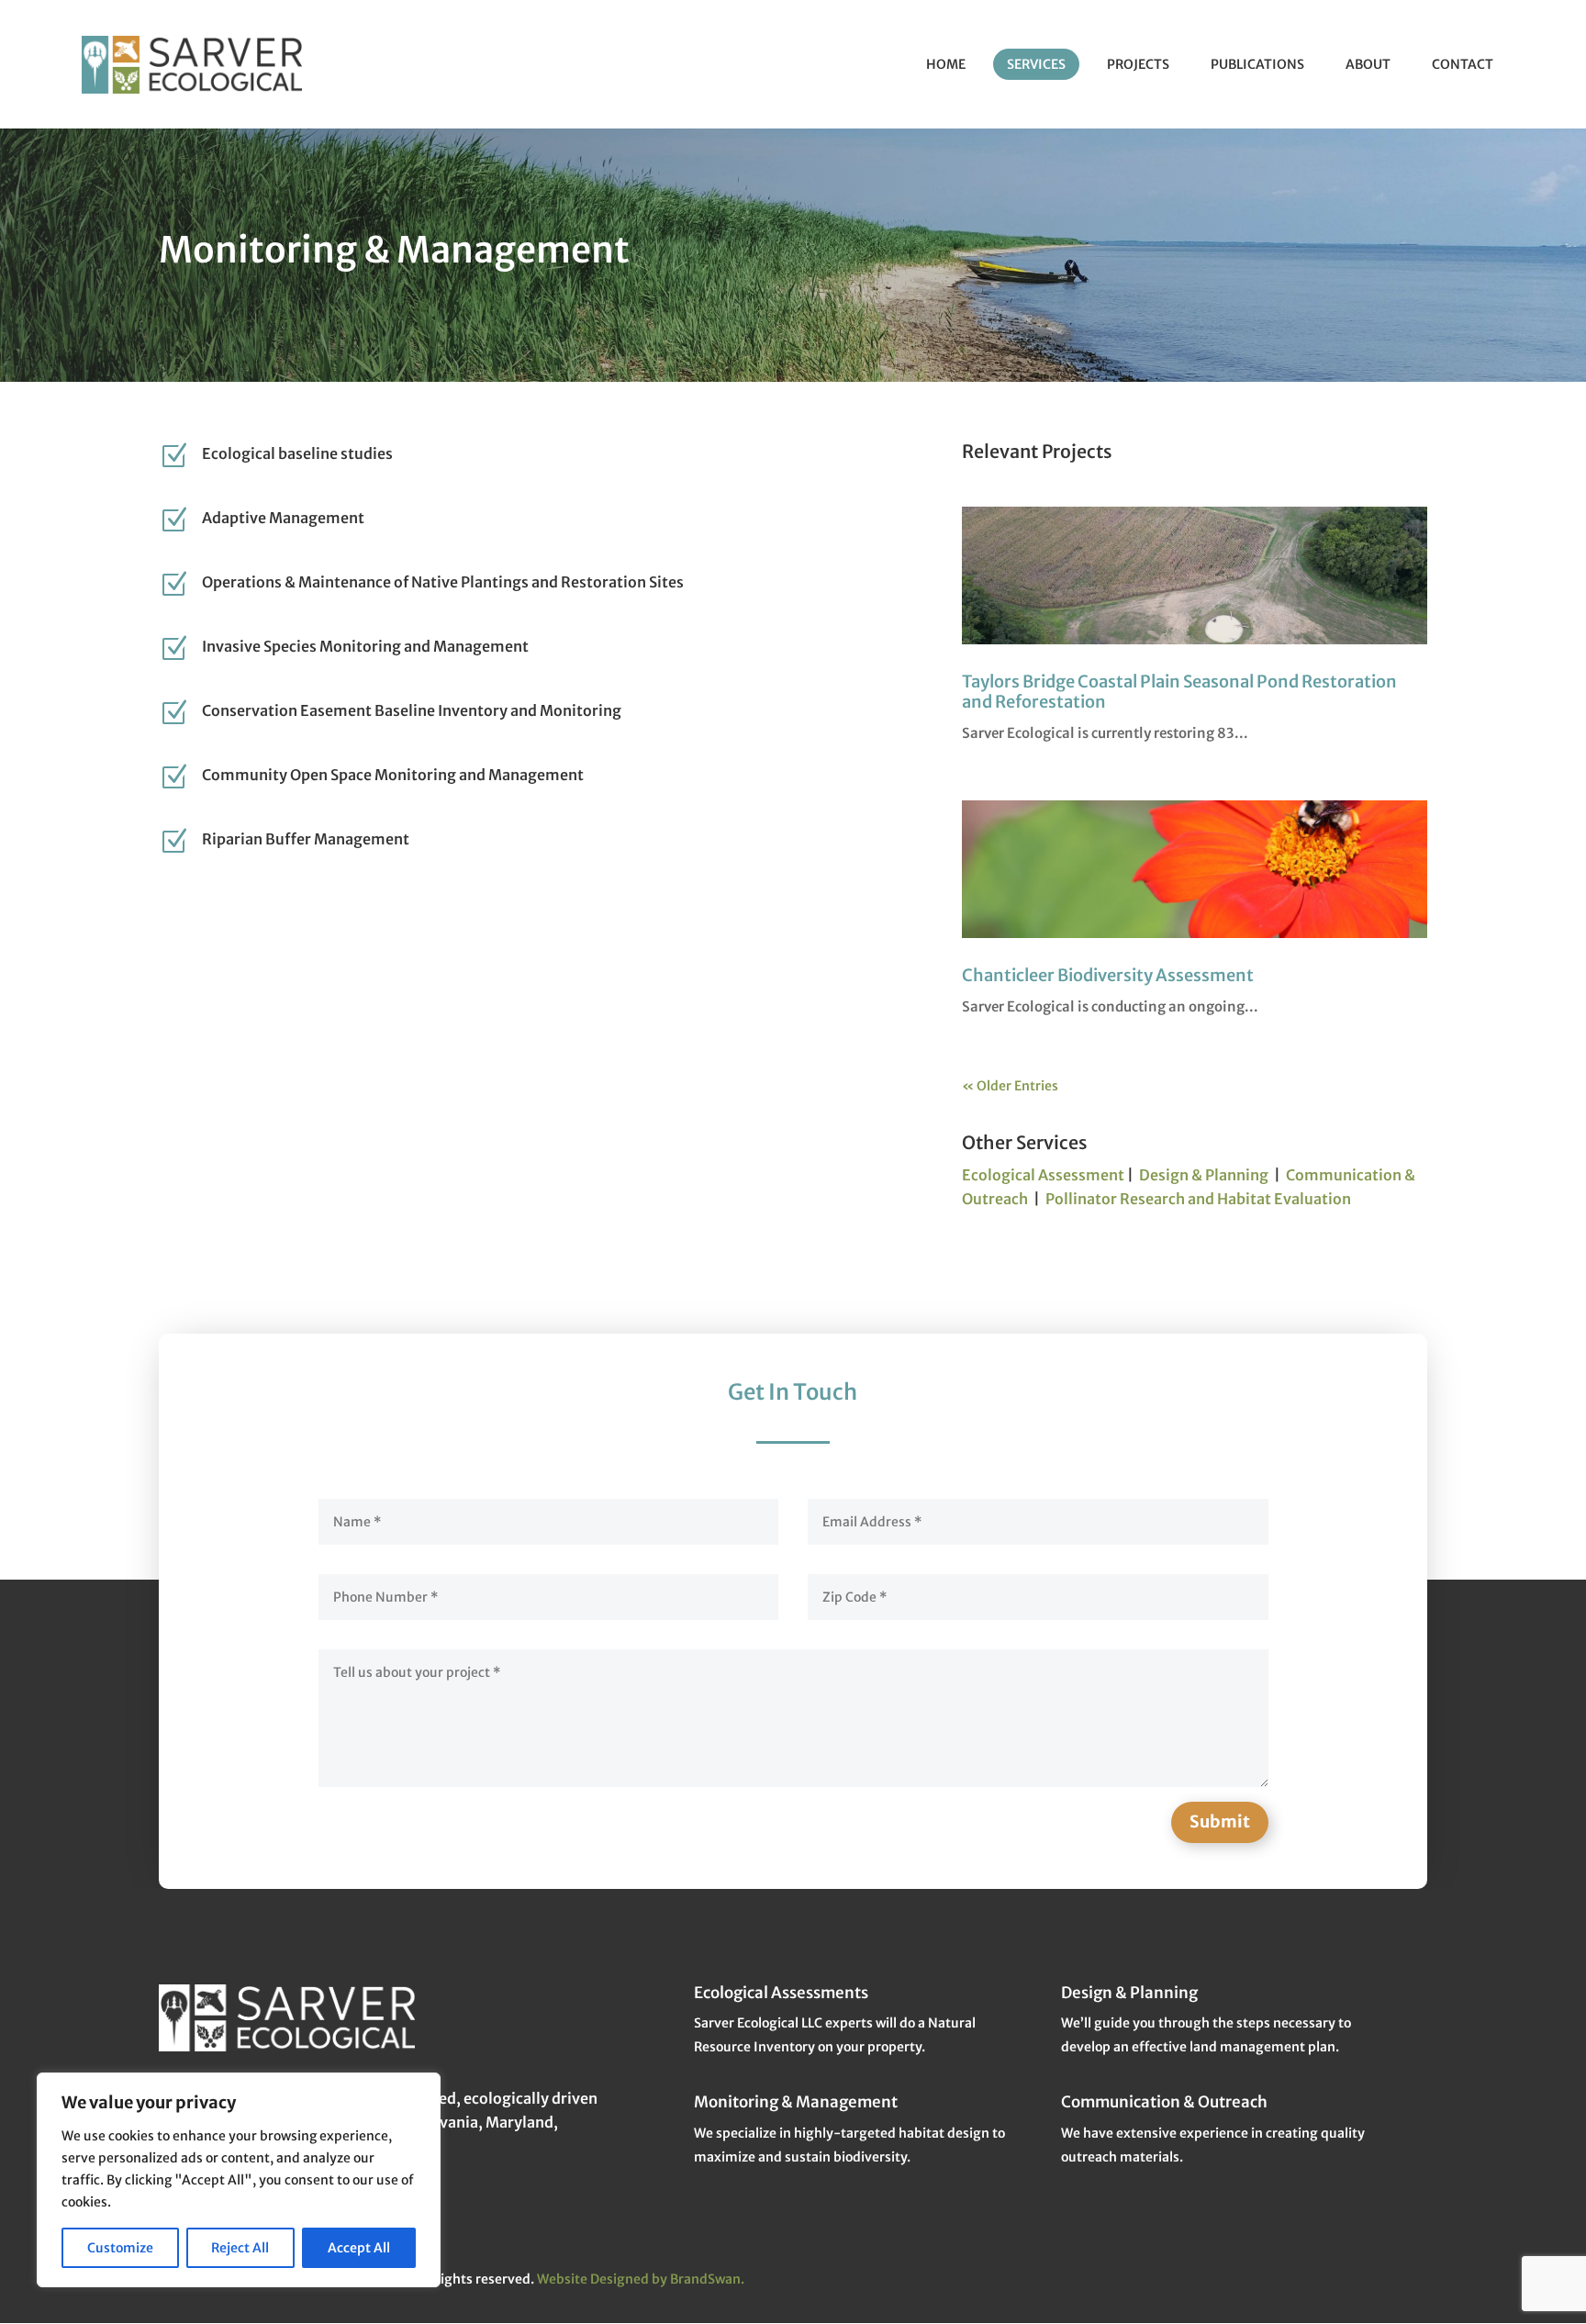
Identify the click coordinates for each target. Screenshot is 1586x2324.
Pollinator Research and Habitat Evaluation (1198, 1199)
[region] (239, 2180)
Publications (1257, 64)
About (1368, 64)
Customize (120, 2248)
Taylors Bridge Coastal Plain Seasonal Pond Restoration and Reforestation (1179, 692)
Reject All (240, 2248)
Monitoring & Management (796, 2102)
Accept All (359, 2248)
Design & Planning (1204, 1175)
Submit (1220, 1821)
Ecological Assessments (781, 1993)
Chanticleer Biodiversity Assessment (1108, 975)
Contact (1463, 64)
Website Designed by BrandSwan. (641, 2279)
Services (1036, 64)
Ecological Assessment (1043, 1175)
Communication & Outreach (1164, 2102)
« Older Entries (1010, 1086)
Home (946, 64)
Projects (1138, 64)
